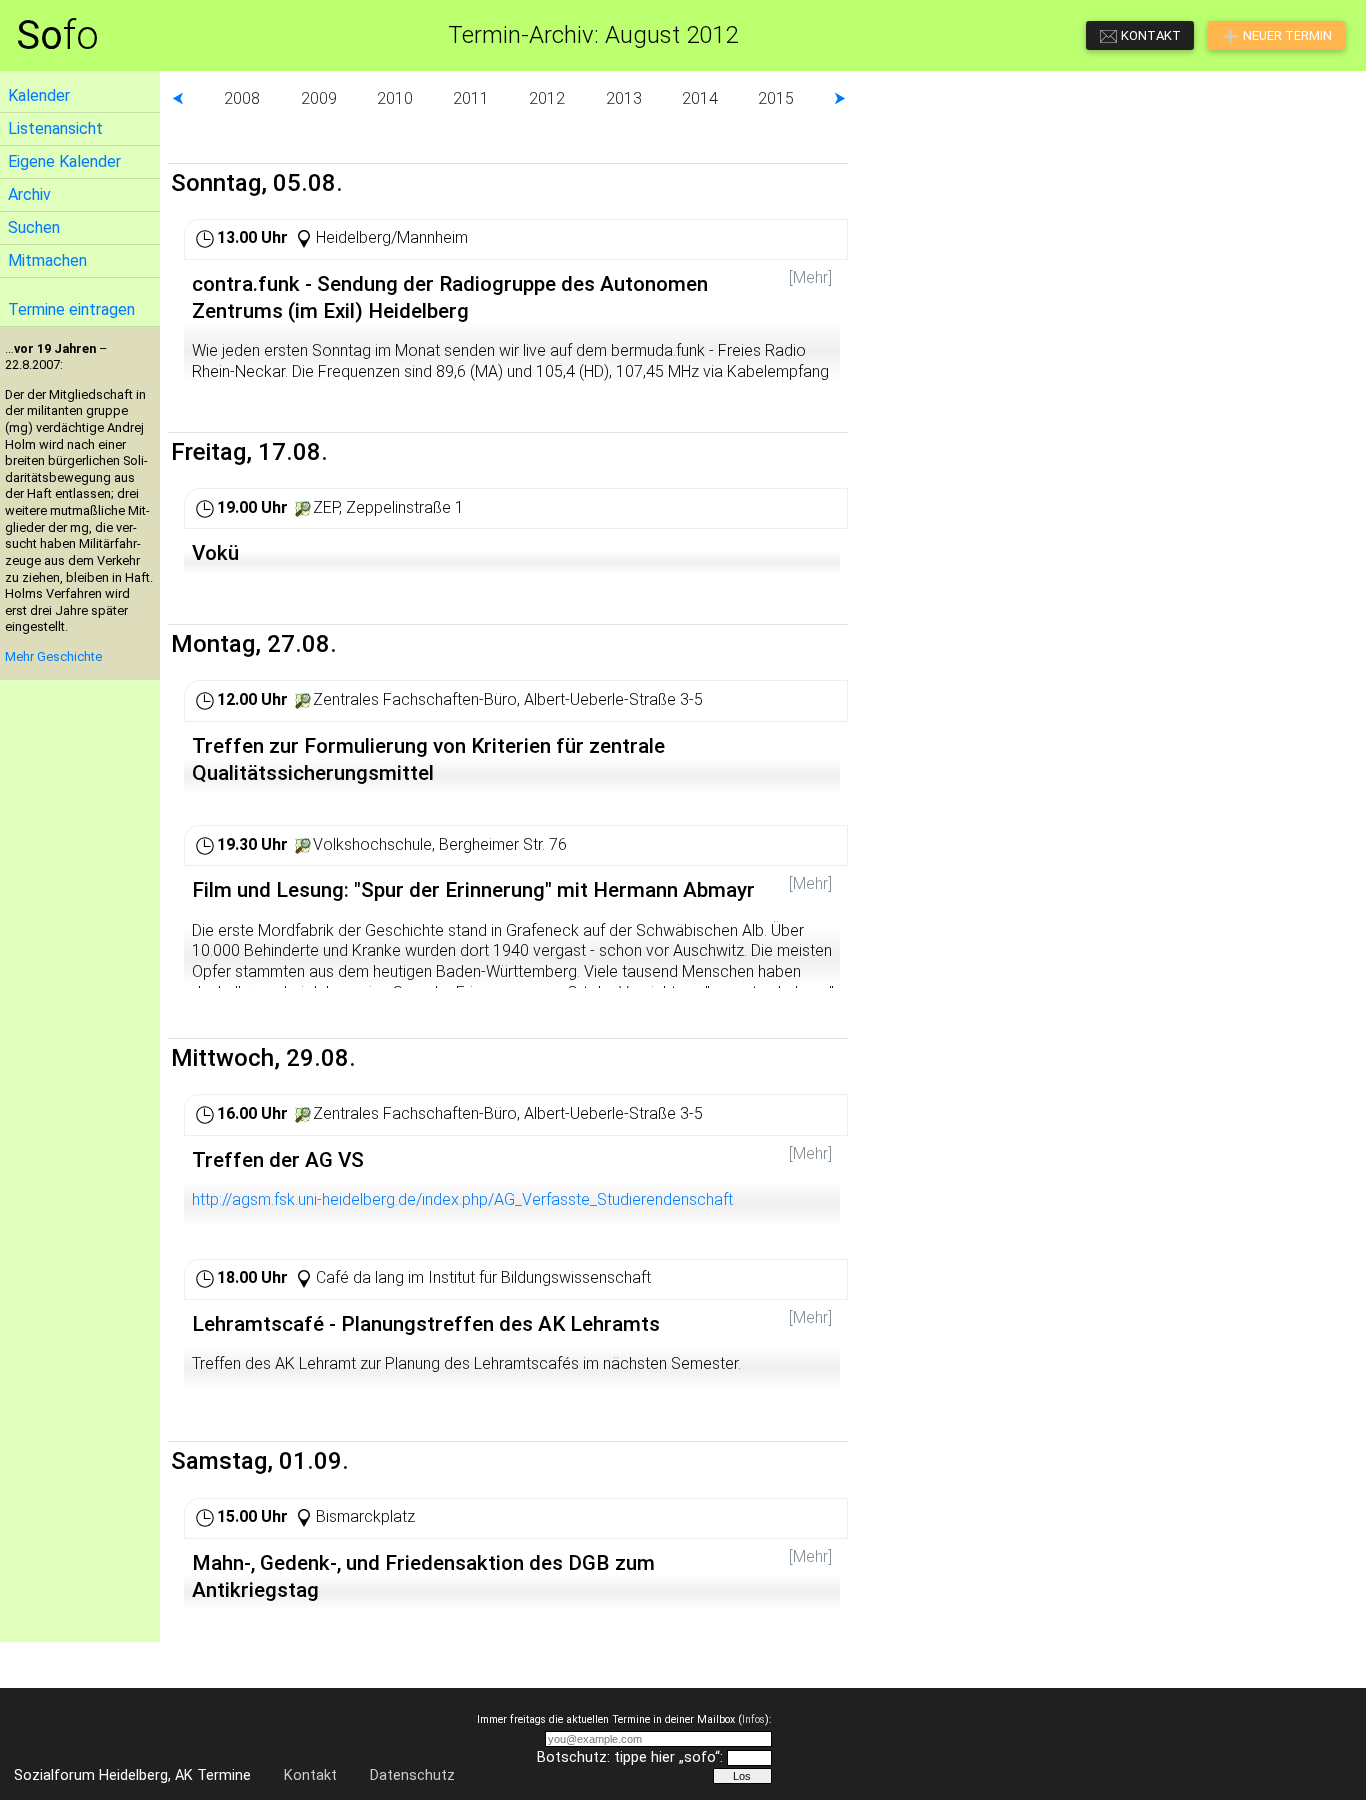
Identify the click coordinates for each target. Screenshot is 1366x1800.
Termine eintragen (71, 309)
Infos (753, 1719)
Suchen (34, 227)
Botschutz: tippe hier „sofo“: (630, 1757)
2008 (242, 98)
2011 (471, 98)
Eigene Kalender (64, 161)
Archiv (29, 194)
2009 (319, 98)
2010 (395, 98)
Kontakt (310, 1775)
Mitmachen (47, 260)
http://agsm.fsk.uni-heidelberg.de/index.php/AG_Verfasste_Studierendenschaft (462, 1199)
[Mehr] (810, 277)
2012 (547, 98)
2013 (624, 98)
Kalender (39, 95)
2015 (776, 98)
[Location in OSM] (302, 507)
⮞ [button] (840, 98)
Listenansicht (55, 128)
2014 (700, 98)
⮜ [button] (178, 98)
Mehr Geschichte (53, 656)
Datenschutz (412, 1775)
